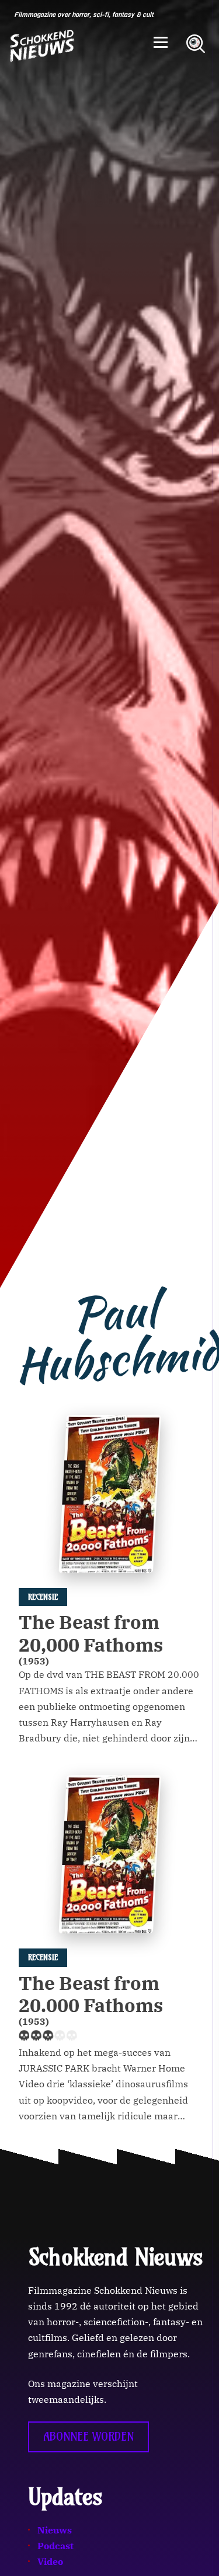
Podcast (55, 2546)
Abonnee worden (88, 2437)
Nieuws (55, 2530)
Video (50, 2561)
